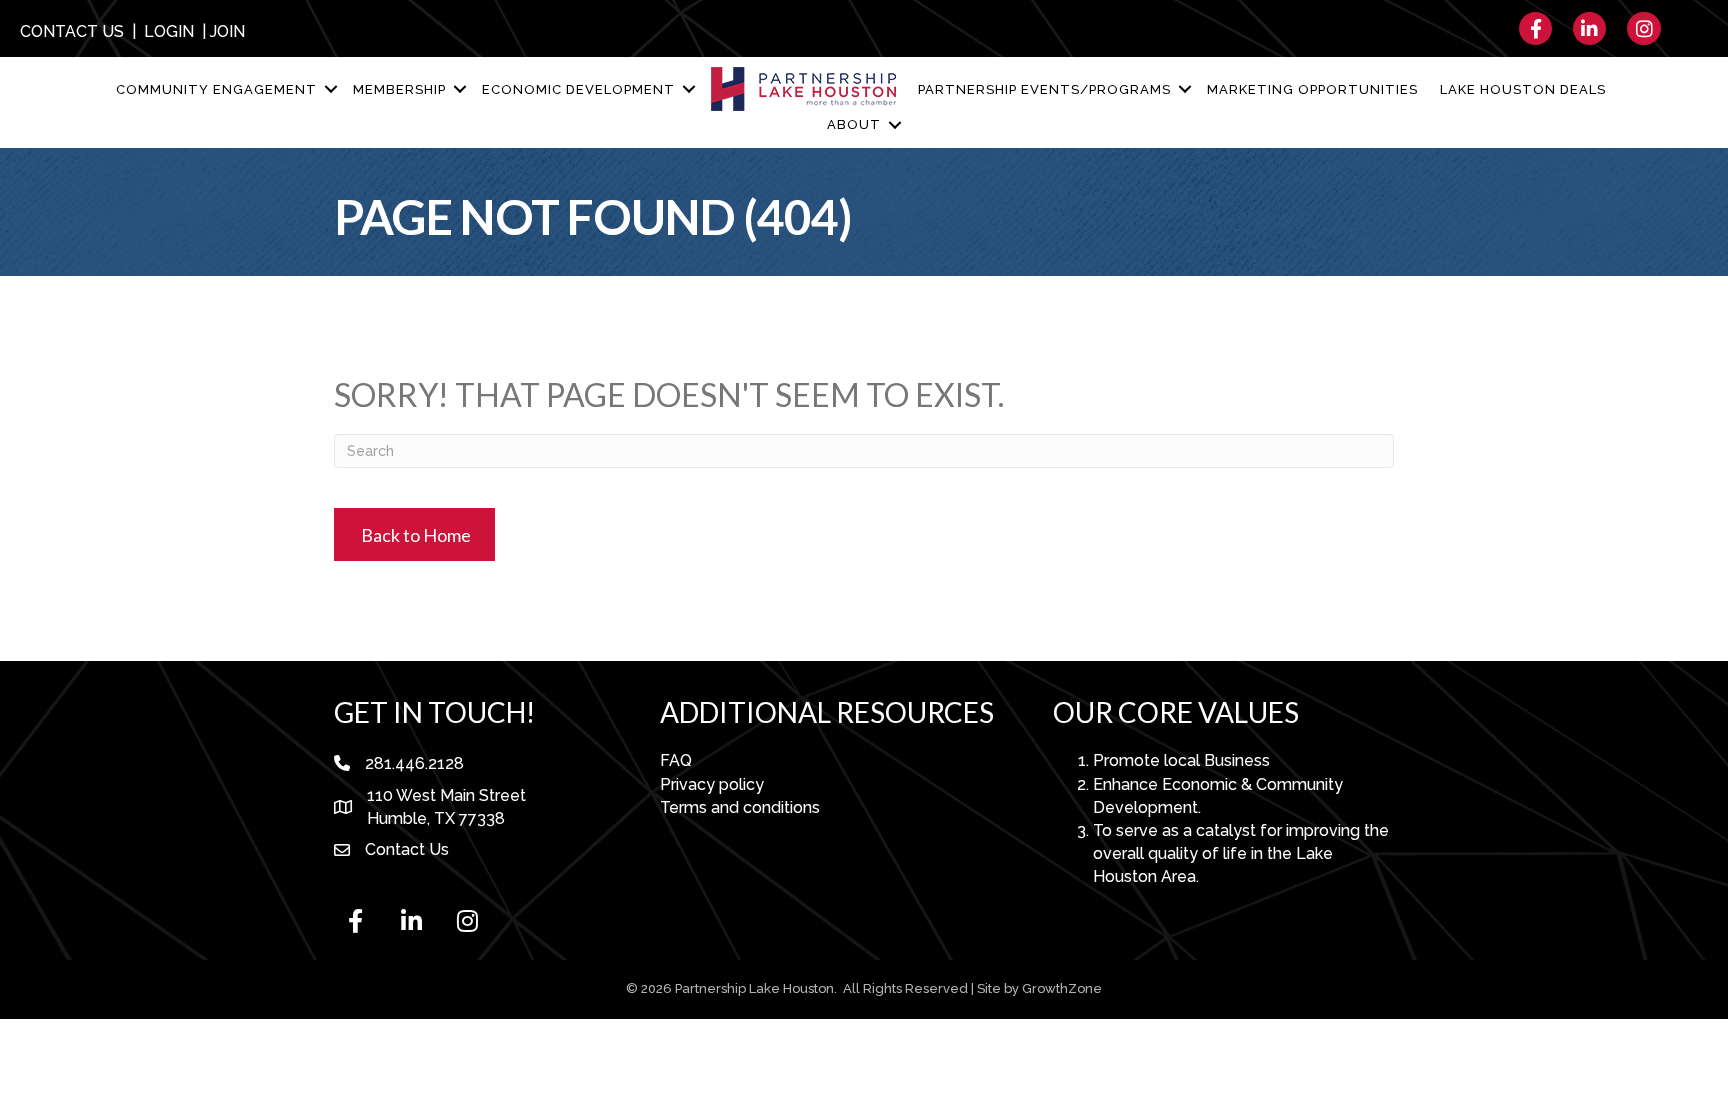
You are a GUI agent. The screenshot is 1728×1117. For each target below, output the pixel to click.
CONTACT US (72, 31)
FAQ (676, 760)
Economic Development (578, 89)
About (854, 124)
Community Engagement (216, 89)
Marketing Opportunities (1312, 89)
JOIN (227, 31)
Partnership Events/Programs (1044, 89)
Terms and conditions (740, 807)
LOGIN (169, 31)
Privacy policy (712, 784)
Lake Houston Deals (1523, 89)
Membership (399, 89)
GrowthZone (1062, 988)
